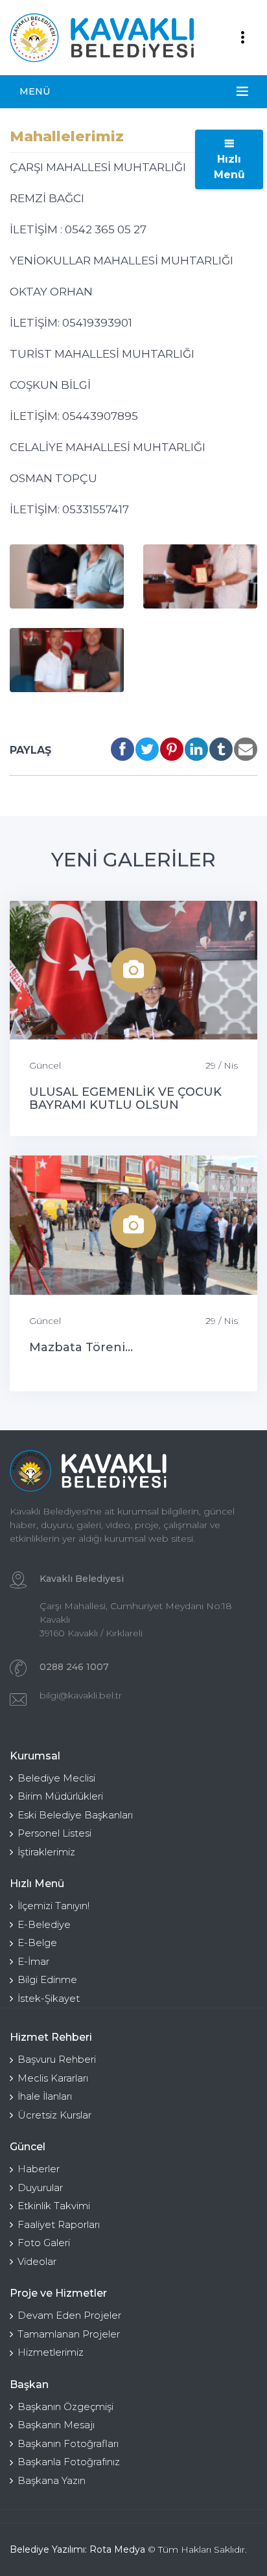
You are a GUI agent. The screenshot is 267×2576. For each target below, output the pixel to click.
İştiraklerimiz (46, 1852)
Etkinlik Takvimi (54, 2206)
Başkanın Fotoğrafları (68, 2443)
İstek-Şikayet (49, 1998)
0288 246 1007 (74, 1667)
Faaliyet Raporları (59, 2224)
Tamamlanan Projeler (69, 2334)
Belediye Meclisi (56, 1778)
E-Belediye (44, 1924)
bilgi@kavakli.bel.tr (81, 1695)
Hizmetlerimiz (51, 2352)
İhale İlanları (45, 2096)
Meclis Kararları (53, 2078)
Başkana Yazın (52, 2480)
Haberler (39, 2169)
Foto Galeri (44, 2243)
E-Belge (37, 1943)
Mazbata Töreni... (81, 1347)
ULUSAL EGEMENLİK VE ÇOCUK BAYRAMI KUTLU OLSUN (125, 1098)
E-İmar (33, 1961)
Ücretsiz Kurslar (54, 2115)
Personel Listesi (54, 1833)
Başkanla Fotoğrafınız (69, 2462)
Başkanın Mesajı (56, 2425)
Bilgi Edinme (47, 1979)
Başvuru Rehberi (57, 2059)
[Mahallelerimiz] (67, 576)
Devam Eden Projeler (69, 2315)
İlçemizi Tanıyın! (53, 1906)
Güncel (45, 1065)
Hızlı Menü (229, 167)
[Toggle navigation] (242, 38)
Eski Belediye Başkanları (75, 1815)
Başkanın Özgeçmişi (65, 2407)
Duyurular (40, 2187)
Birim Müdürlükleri (60, 1796)
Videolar (37, 2261)
